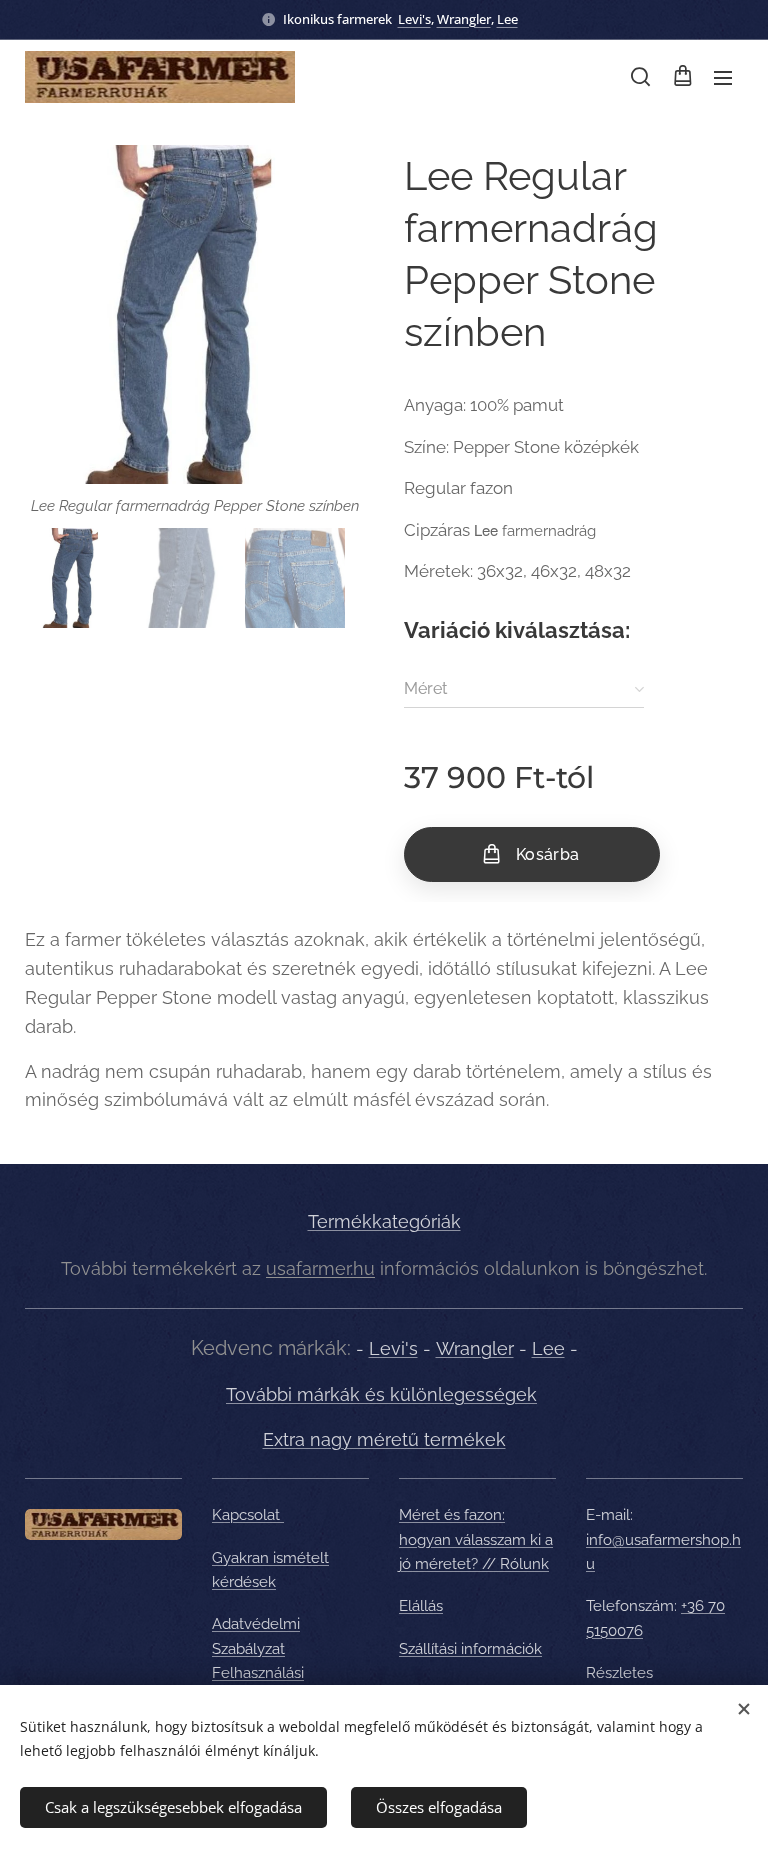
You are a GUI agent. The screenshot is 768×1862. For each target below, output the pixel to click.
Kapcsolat (248, 1515)
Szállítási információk (470, 1649)
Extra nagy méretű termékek (384, 1439)
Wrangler (464, 19)
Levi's (414, 19)
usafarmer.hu (320, 1268)
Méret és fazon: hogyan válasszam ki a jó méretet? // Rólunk (476, 1539)
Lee (507, 19)
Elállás (421, 1606)
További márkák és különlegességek (381, 1394)
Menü (723, 77)
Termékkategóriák (384, 1221)
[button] (640, 77)
